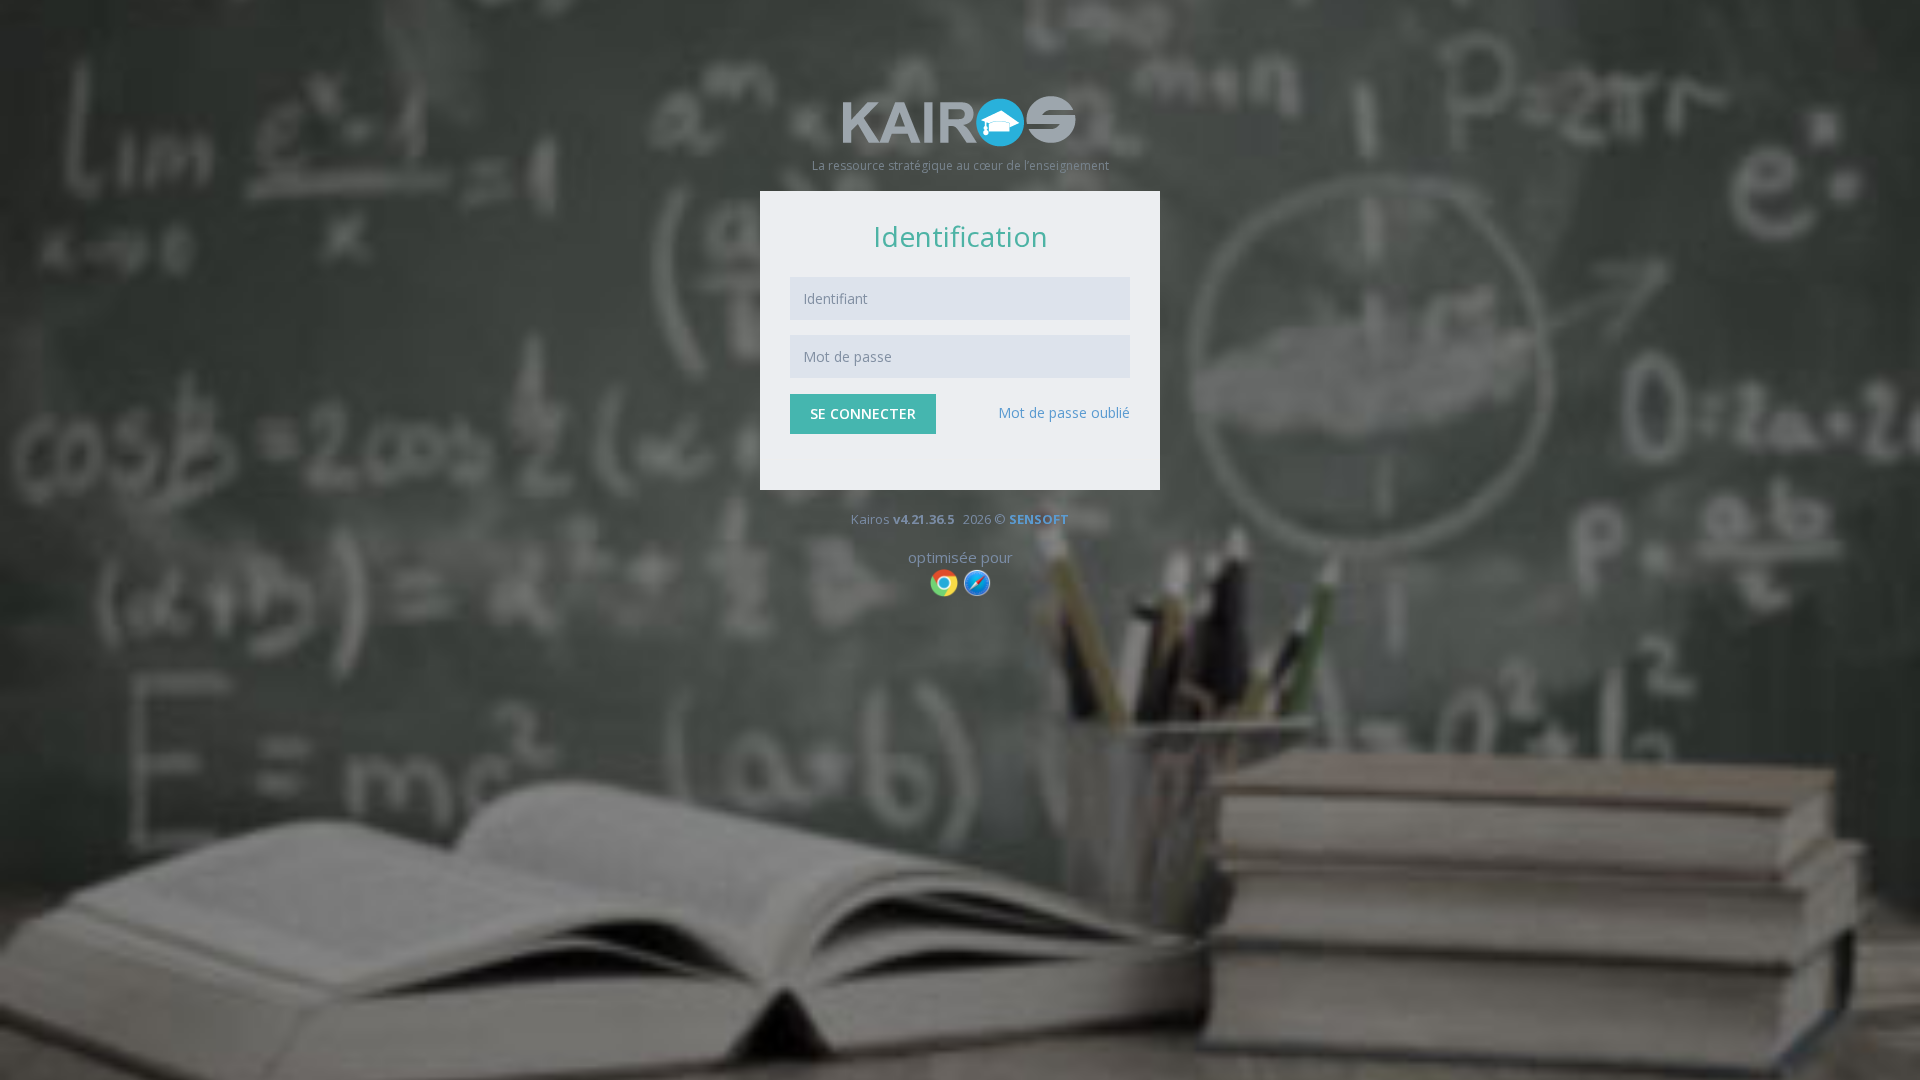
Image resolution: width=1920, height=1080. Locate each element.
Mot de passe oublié (1064, 412)
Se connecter (863, 413)
